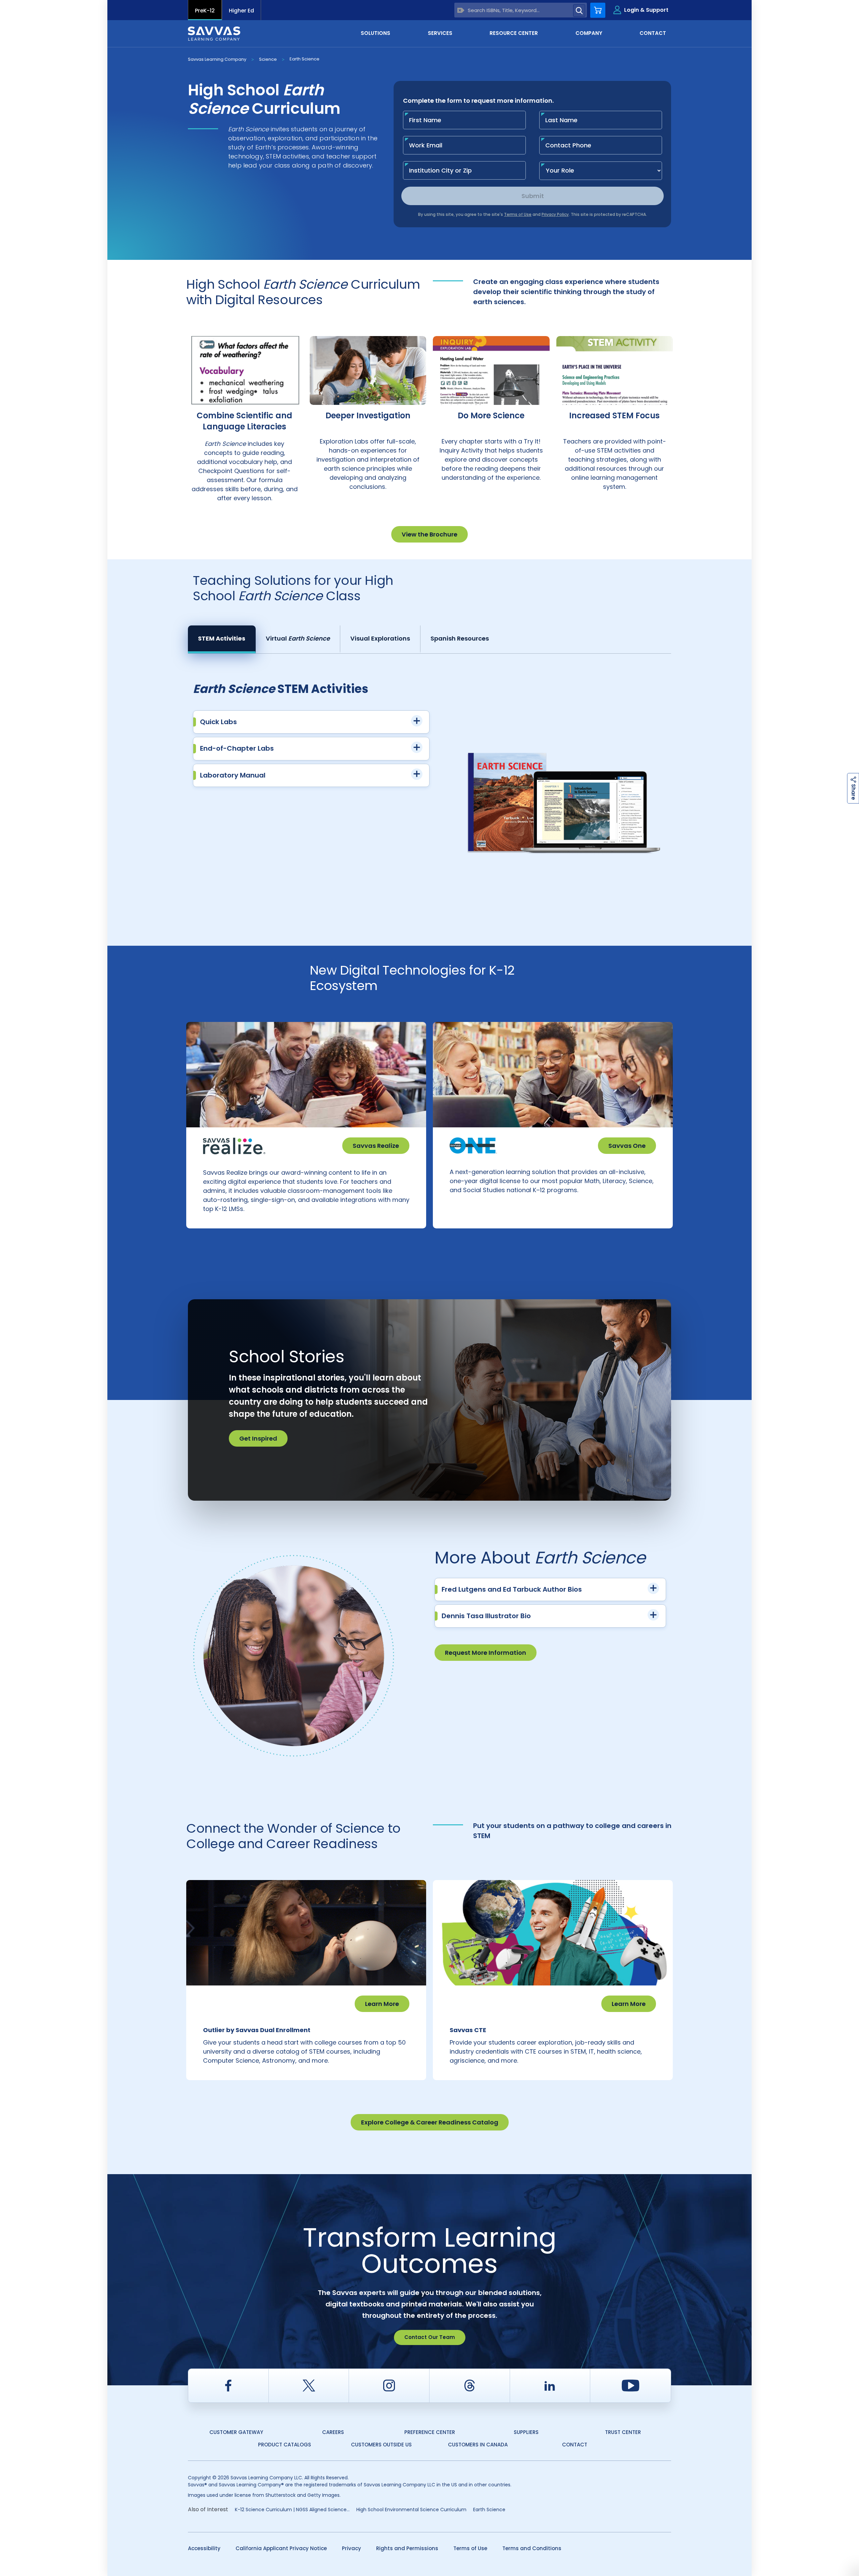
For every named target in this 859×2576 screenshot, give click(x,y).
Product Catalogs (285, 2445)
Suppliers (526, 2432)
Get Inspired (258, 1438)
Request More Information (486, 1653)
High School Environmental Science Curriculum (411, 2510)
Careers (333, 2432)
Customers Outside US (381, 2445)
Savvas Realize (376, 1146)
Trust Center (623, 2432)
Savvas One (627, 1146)
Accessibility (204, 2548)
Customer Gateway (236, 2432)
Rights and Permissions (407, 2548)
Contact (575, 2445)
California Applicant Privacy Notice (281, 2548)
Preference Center (430, 2432)
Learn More (382, 2004)
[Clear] (461, 10)
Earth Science (305, 59)
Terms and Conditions (532, 2548)
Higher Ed (241, 11)
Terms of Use (470, 2548)
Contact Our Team (430, 2337)
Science (268, 59)
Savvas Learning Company (217, 59)
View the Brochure (429, 534)
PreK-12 (205, 11)
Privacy (351, 2548)
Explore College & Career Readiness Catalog (430, 2122)
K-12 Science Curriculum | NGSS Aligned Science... (292, 2510)
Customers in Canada (478, 2445)
